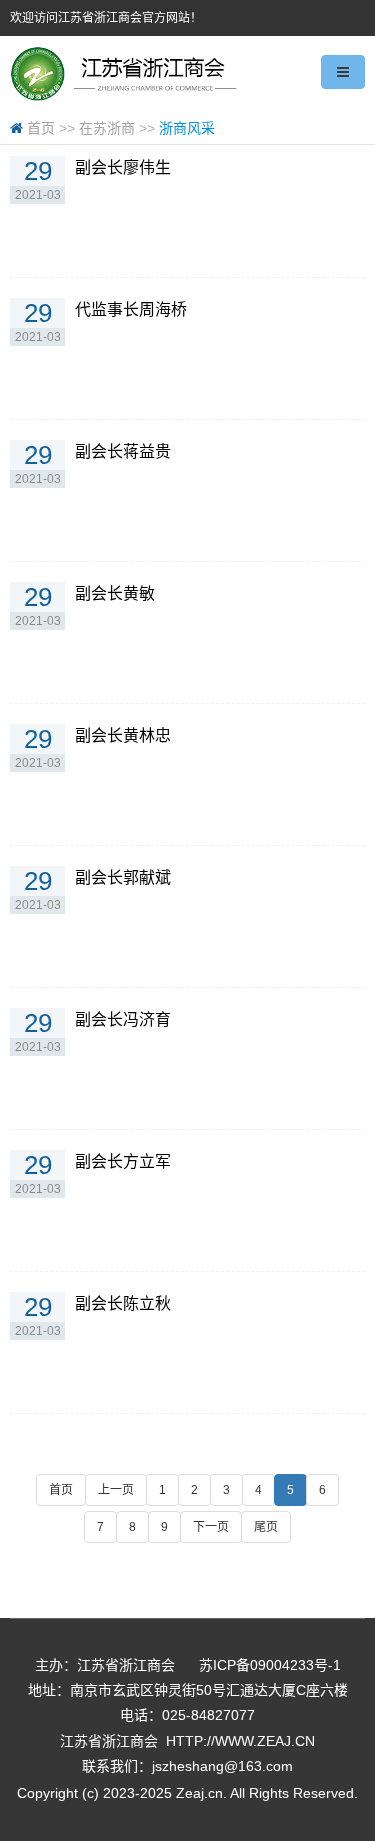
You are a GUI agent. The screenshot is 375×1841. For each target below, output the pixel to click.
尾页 (266, 1527)
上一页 (116, 1490)
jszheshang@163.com (222, 1766)
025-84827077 (208, 1715)
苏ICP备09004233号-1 (270, 1665)
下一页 (211, 1527)
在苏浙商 (107, 128)
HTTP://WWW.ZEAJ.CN (240, 1741)
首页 (41, 128)
